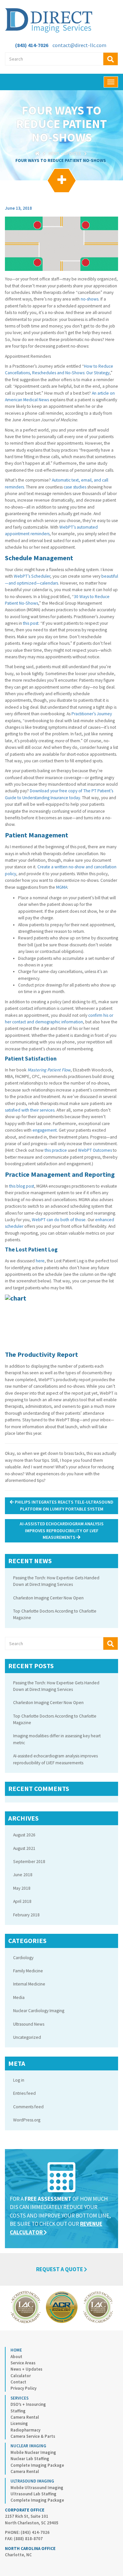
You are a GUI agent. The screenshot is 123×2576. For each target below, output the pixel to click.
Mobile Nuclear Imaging (33, 2452)
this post (31, 623)
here (40, 1261)
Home (16, 2350)
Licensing (19, 2423)
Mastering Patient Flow (49, 1070)
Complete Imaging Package (37, 2465)
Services (20, 2398)
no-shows (90, 299)
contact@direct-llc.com (79, 45)
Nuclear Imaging (28, 2446)
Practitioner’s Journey (92, 714)
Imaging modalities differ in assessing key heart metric (57, 1739)
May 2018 (22, 1888)
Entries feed (24, 2093)
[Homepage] (37, 154)
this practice (56, 1150)
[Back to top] (105, 2558)
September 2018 (29, 1862)
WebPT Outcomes (95, 1150)
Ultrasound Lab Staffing (33, 2494)
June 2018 (23, 1875)
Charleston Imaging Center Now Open (48, 1598)
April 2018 (22, 1901)
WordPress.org (27, 2120)
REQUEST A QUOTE (60, 2269)
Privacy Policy (23, 2388)
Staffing (18, 2411)
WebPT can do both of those (59, 1220)
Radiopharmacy (25, 2430)
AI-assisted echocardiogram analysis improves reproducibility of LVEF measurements (62, 1531)
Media (19, 1998)
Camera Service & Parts (33, 2436)
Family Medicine (28, 1971)
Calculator (21, 2376)
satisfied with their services (30, 1110)
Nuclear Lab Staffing (30, 2459)
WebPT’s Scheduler (32, 576)
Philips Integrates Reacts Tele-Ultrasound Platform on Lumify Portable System (63, 1505)
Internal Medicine (29, 1984)
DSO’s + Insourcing (28, 2404)
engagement (45, 1130)
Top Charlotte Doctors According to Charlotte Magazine (55, 1614)
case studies (75, 487)
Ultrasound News (29, 2024)
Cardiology (23, 1958)
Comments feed (28, 2107)
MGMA (62, 887)
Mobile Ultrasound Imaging (37, 2488)
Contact (18, 2382)
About (16, 2357)
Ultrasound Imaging (32, 2481)
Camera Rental (25, 2417)
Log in (19, 2080)
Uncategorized (27, 2037)
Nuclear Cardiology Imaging (39, 2011)
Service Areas (23, 2363)
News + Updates (65, 154)
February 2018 (26, 1915)
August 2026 (24, 1835)
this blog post (22, 1186)
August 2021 (24, 1848)
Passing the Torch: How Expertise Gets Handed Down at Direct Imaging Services (56, 1581)
